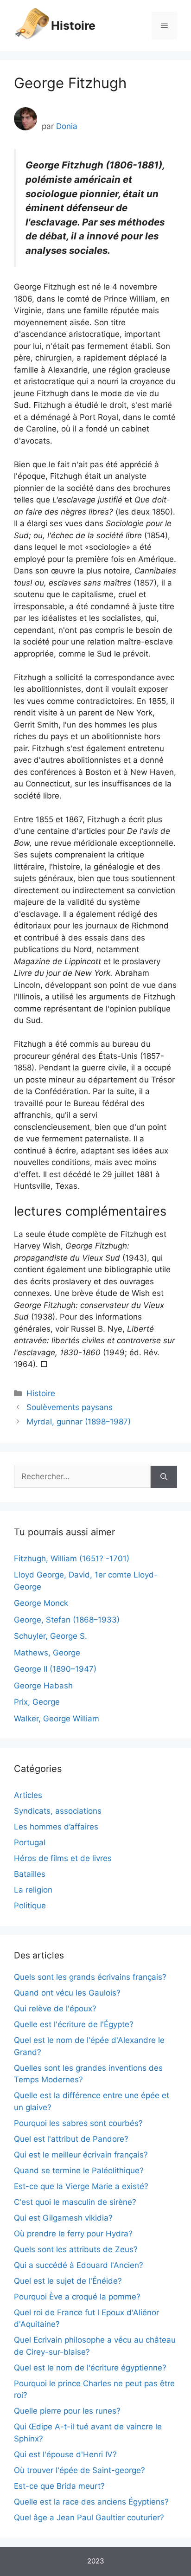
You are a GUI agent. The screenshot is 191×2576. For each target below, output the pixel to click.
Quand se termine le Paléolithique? (79, 2170)
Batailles (30, 1874)
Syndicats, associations (58, 1811)
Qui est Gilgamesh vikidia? (63, 2218)
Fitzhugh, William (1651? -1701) (72, 1558)
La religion (33, 1890)
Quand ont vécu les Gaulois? (67, 1993)
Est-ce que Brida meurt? (59, 2486)
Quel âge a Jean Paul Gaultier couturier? (89, 2518)
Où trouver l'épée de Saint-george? (80, 2470)
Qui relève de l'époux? (55, 2009)
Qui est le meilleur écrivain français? (81, 2155)
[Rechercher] (164, 1477)
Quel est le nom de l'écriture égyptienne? (90, 2368)
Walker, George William (57, 1719)
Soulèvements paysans (70, 1407)
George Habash (43, 1686)
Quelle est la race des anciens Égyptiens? (91, 2502)
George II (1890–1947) (55, 1669)
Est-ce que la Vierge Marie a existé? (81, 2186)
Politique (30, 1906)
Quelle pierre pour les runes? (67, 2411)
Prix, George (37, 1702)
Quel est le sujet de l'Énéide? (68, 2281)
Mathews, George (47, 1653)
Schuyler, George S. (51, 1636)
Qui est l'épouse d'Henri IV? (65, 2454)
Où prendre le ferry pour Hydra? (73, 2234)
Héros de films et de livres (63, 1858)
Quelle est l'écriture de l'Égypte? (74, 2024)
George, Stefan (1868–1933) (67, 1620)
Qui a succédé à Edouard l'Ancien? (79, 2265)
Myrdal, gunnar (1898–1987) (79, 1422)
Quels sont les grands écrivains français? (90, 1977)
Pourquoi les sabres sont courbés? (78, 2123)
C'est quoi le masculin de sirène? (75, 2202)
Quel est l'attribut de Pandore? (71, 2139)
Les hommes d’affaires (56, 1827)
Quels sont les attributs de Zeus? (76, 2249)
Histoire (73, 26)
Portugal (30, 1842)
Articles (28, 1795)
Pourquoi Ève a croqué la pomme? (77, 2297)
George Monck (41, 1603)
